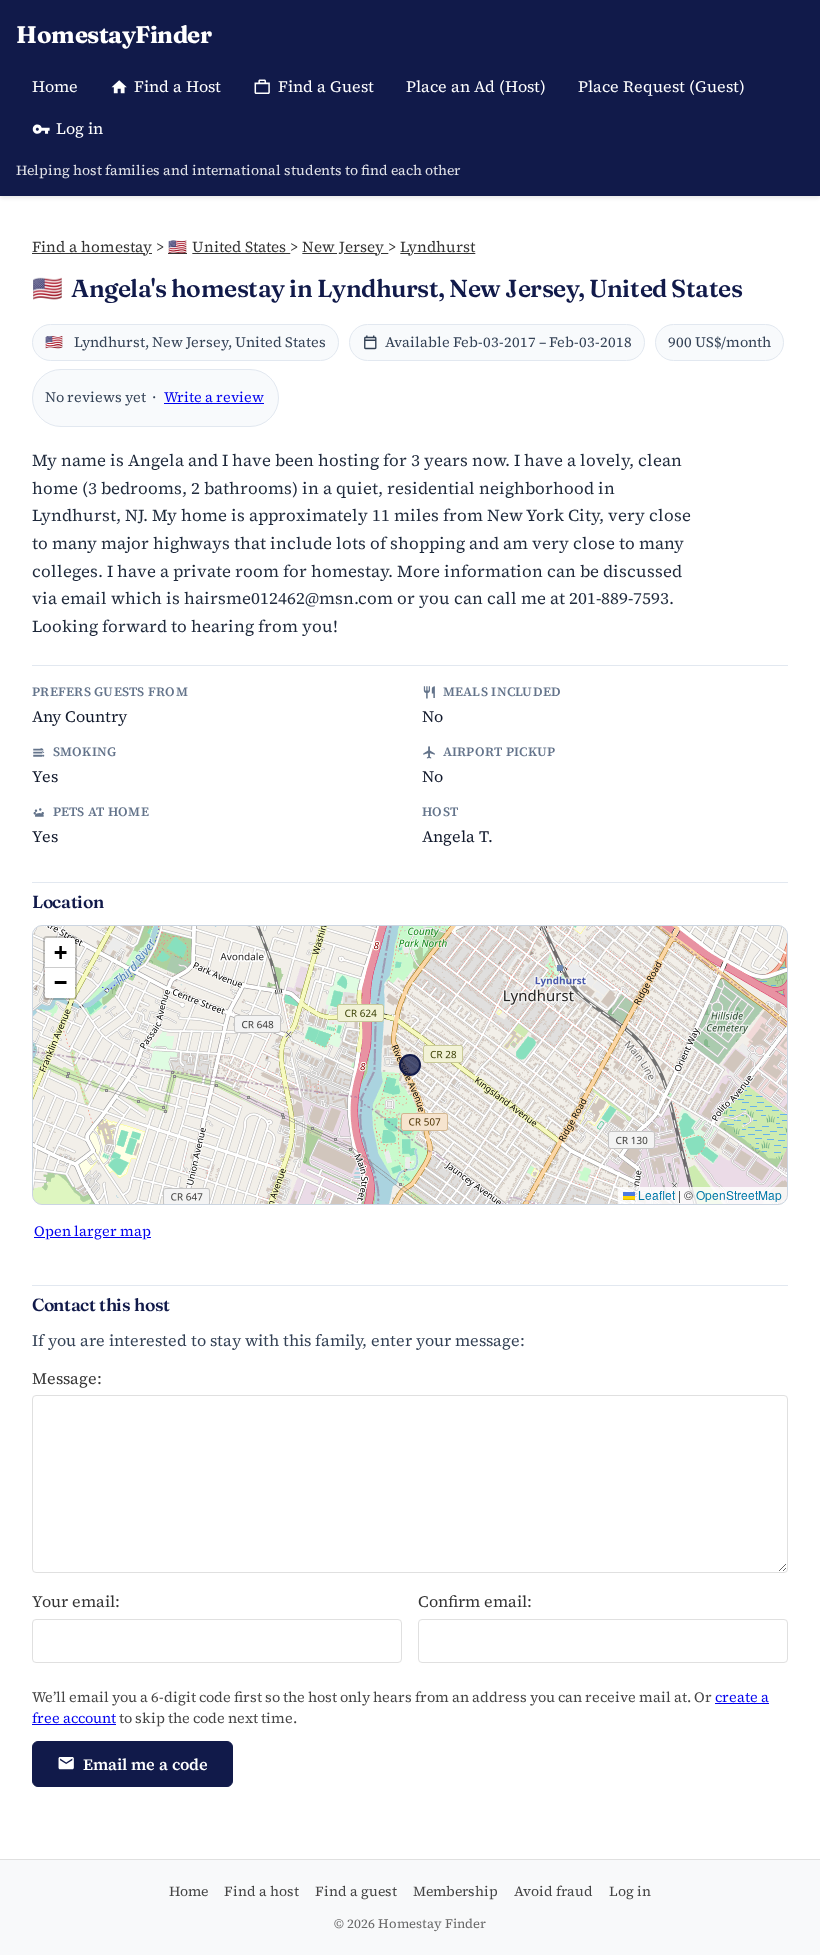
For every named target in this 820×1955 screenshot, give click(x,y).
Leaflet (655, 1194)
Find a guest (356, 1891)
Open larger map (92, 1231)
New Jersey (345, 246)
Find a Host (177, 86)
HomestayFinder (113, 34)
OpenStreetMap (739, 1194)
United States (229, 246)
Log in (79, 128)
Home (55, 86)
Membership (455, 1891)
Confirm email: (475, 1601)
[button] (60, 953)
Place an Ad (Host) (476, 86)
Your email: (76, 1601)
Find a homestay (92, 246)
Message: (67, 1378)
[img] (410, 1065)
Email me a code (145, 1764)
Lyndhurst (437, 246)
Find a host (261, 1891)
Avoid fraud (553, 1891)
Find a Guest (326, 86)
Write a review (214, 397)
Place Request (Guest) (661, 86)
